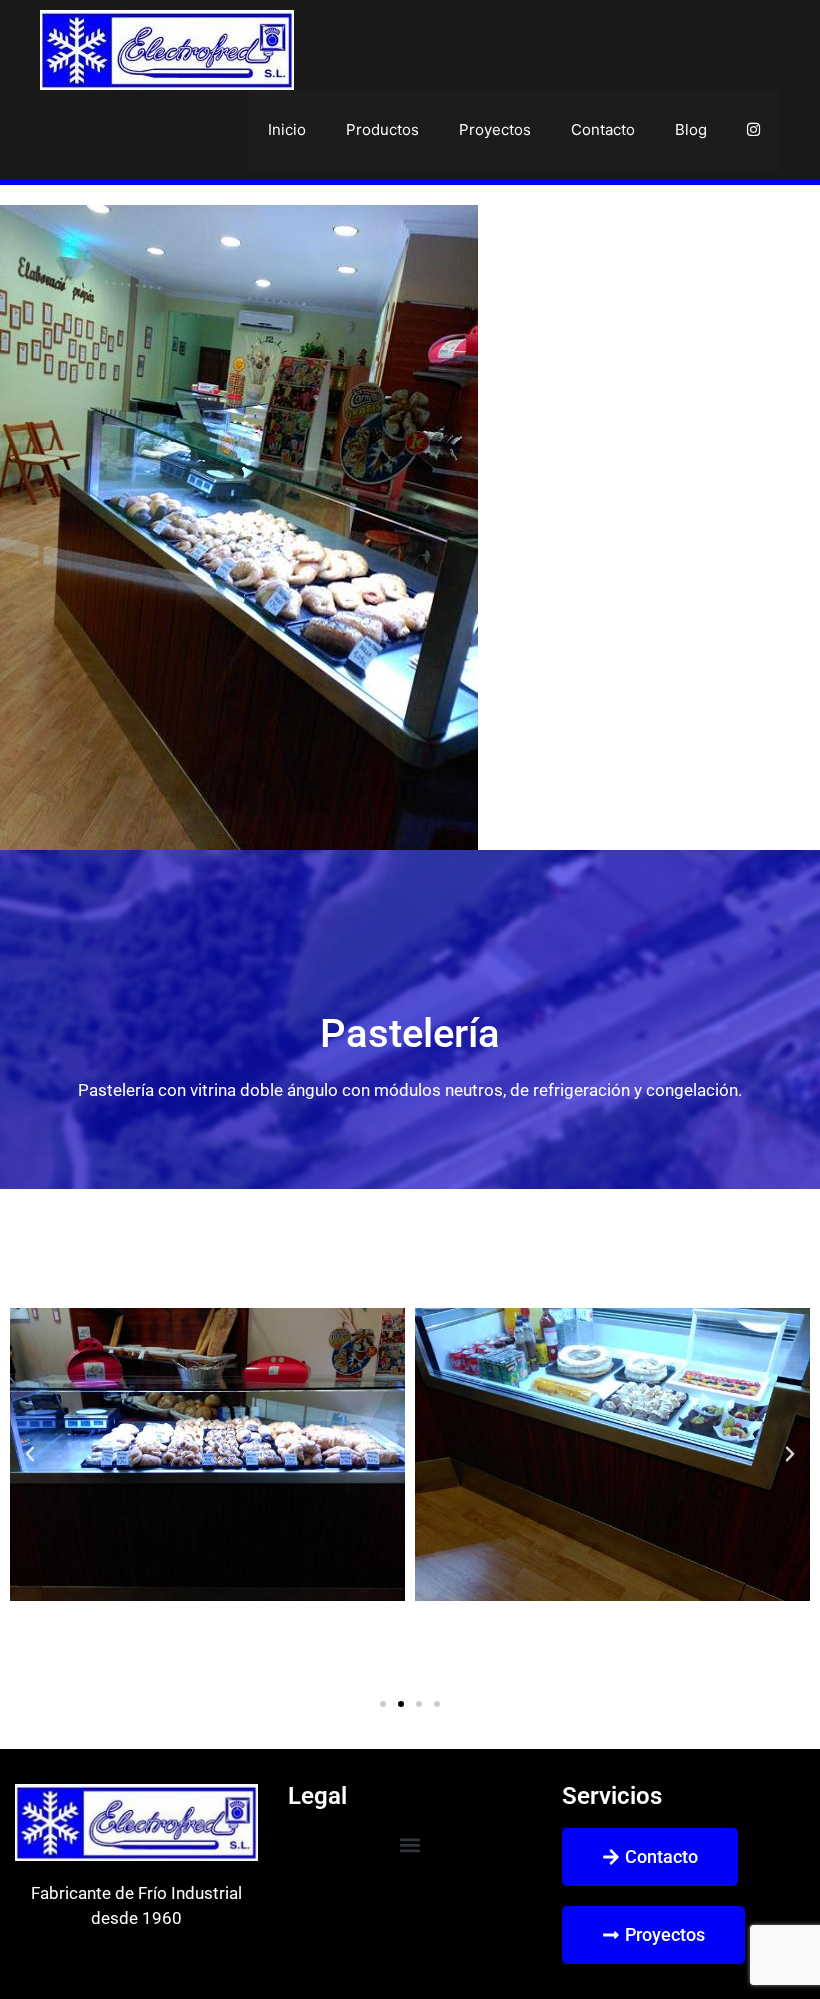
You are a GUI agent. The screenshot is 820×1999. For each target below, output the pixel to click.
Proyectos (495, 129)
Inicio (287, 129)
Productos (382, 129)
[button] (30, 1454)
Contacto (603, 129)
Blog (691, 129)
